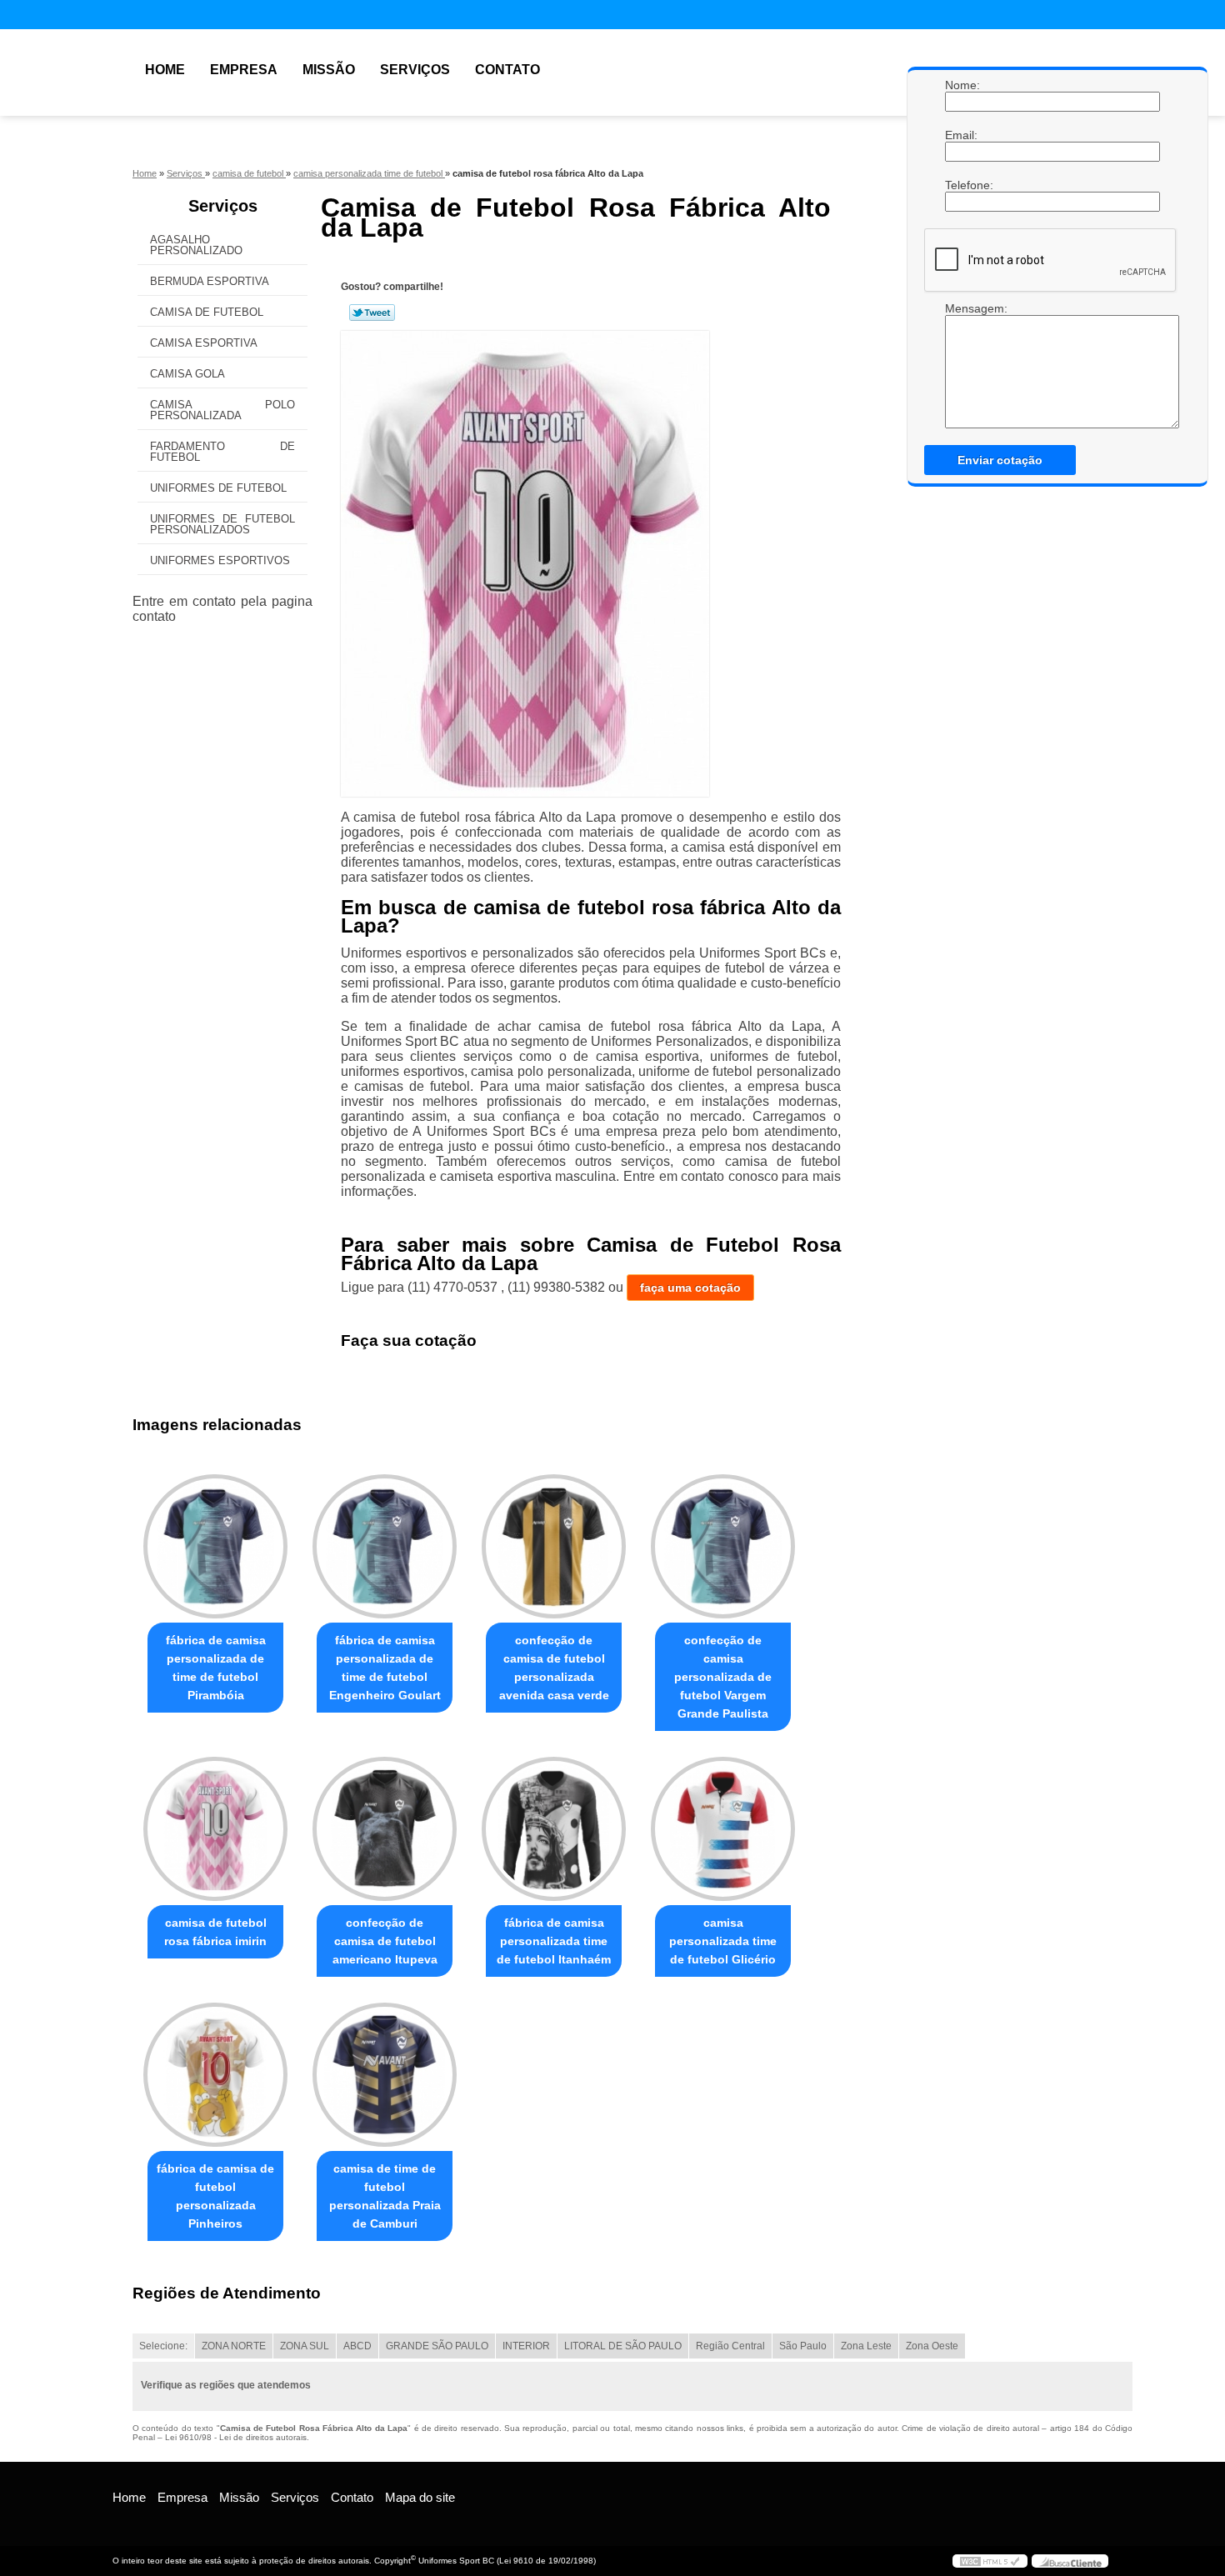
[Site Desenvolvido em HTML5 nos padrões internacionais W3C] (990, 2561)
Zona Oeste (932, 2346)
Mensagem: (962, 308)
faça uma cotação (690, 1288)
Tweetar (372, 313)
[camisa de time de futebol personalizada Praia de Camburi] (385, 2075)
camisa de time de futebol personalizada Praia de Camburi (385, 2196)
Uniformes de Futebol (218, 488)
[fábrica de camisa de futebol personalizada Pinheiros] (215, 2075)
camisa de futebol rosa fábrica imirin (215, 1932)
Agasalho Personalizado (196, 245)
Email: (962, 135)
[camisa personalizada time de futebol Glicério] (723, 1829)
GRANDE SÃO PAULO (437, 2346)
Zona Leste (866, 2346)
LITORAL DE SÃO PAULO (623, 2346)
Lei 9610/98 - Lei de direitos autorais (236, 2437)
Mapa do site (420, 2497)
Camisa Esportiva (204, 343)
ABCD (357, 2346)
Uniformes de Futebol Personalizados (222, 524)
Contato (507, 70)
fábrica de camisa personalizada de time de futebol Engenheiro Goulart (385, 1668)
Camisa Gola (187, 374)
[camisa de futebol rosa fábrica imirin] (215, 1829)
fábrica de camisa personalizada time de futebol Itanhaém (554, 1941)
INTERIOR (526, 2346)
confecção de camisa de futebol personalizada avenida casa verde (554, 1668)
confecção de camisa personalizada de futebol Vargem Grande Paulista (723, 1677)
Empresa (244, 70)
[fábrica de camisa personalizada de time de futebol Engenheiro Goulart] (385, 1546)
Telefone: (962, 185)
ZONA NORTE (234, 2346)
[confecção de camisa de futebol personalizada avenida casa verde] (554, 1546)
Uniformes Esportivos (220, 560)
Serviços (415, 70)
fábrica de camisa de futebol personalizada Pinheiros (215, 2196)
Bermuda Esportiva (210, 281)
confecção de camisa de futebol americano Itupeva (385, 1941)
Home (165, 70)
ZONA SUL (305, 2346)
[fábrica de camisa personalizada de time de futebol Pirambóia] (215, 1546)
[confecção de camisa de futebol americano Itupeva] (385, 1829)
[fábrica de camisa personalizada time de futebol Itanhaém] (554, 1829)
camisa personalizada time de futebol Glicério (723, 1941)
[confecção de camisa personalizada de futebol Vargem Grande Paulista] (723, 1546)
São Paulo (803, 2346)
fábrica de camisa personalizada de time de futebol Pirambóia (216, 1668)
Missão (329, 70)
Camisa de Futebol (207, 312)
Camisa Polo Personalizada (222, 410)
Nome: (962, 85)
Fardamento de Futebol (222, 452)
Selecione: (163, 2346)
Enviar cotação (1000, 460)
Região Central (730, 2346)
